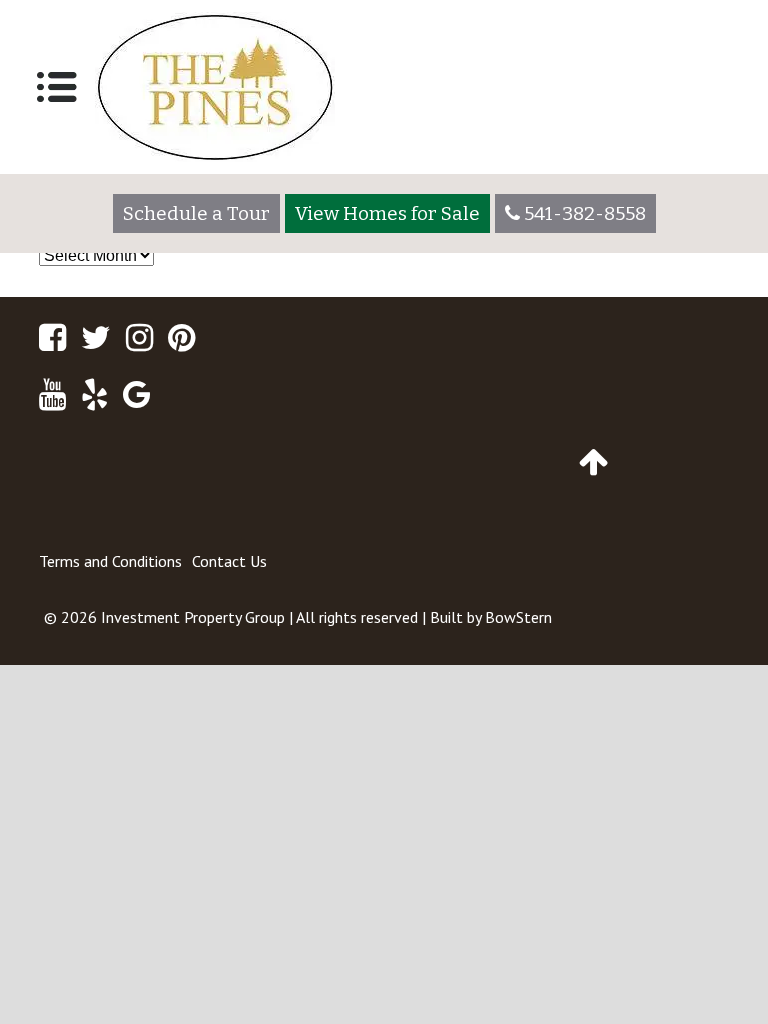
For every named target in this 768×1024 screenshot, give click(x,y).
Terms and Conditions (110, 561)
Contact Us (229, 561)
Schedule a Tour (196, 213)
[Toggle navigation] (57, 87)
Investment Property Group (193, 617)
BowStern (518, 617)
